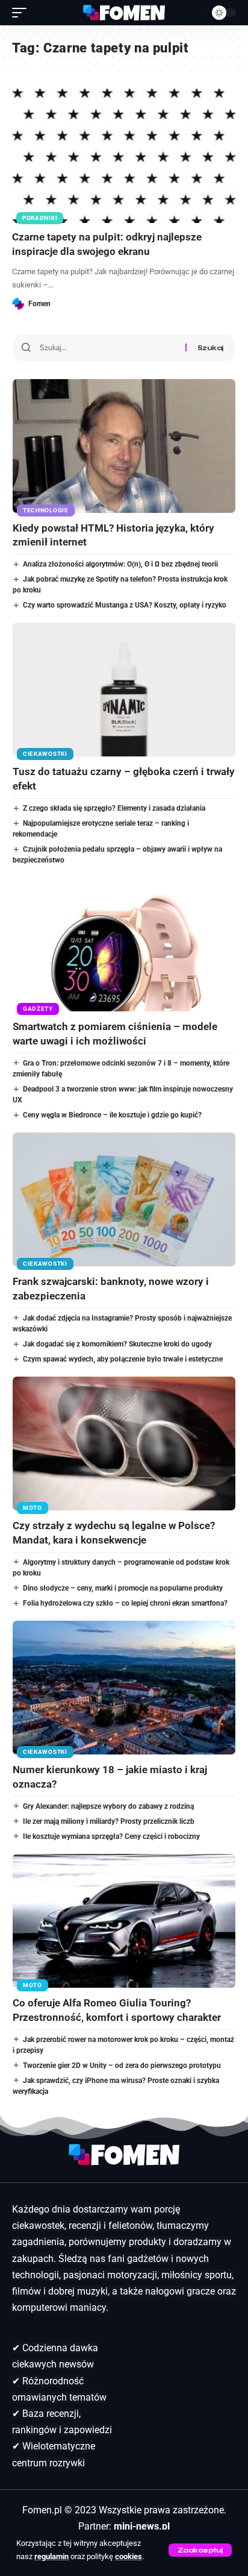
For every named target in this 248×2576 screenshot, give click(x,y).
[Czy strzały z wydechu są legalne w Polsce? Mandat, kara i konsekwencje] (124, 1444)
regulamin (51, 2556)
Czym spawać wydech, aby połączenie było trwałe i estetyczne (123, 1359)
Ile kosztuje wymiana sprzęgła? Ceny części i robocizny (111, 1836)
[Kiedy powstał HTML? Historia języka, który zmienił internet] (124, 446)
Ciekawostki (45, 754)
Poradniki (40, 218)
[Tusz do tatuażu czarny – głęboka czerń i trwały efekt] (124, 690)
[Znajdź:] (108, 348)
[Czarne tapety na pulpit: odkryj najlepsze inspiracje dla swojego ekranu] (124, 156)
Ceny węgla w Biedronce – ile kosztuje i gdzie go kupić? (112, 1115)
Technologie (46, 510)
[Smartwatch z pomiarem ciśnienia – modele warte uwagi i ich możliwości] (124, 944)
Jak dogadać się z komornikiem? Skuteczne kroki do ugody (117, 1344)
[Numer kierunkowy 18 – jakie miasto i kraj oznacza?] (124, 1688)
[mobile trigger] (22, 13)
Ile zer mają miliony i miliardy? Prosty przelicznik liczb (109, 1821)
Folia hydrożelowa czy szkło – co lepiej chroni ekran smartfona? (125, 1603)
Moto (33, 1508)
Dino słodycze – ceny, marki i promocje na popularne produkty (123, 1588)
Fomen (39, 304)
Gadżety (38, 1009)
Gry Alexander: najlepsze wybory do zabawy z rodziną (108, 1806)
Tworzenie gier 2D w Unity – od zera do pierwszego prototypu (122, 2066)
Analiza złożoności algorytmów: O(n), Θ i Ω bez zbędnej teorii (120, 564)
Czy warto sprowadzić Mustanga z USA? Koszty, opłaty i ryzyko (125, 605)
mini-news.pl (142, 2526)
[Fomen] (124, 13)
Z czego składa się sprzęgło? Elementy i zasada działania (114, 808)
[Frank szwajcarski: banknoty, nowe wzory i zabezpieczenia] (124, 1199)
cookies (129, 2556)
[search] (194, 13)
